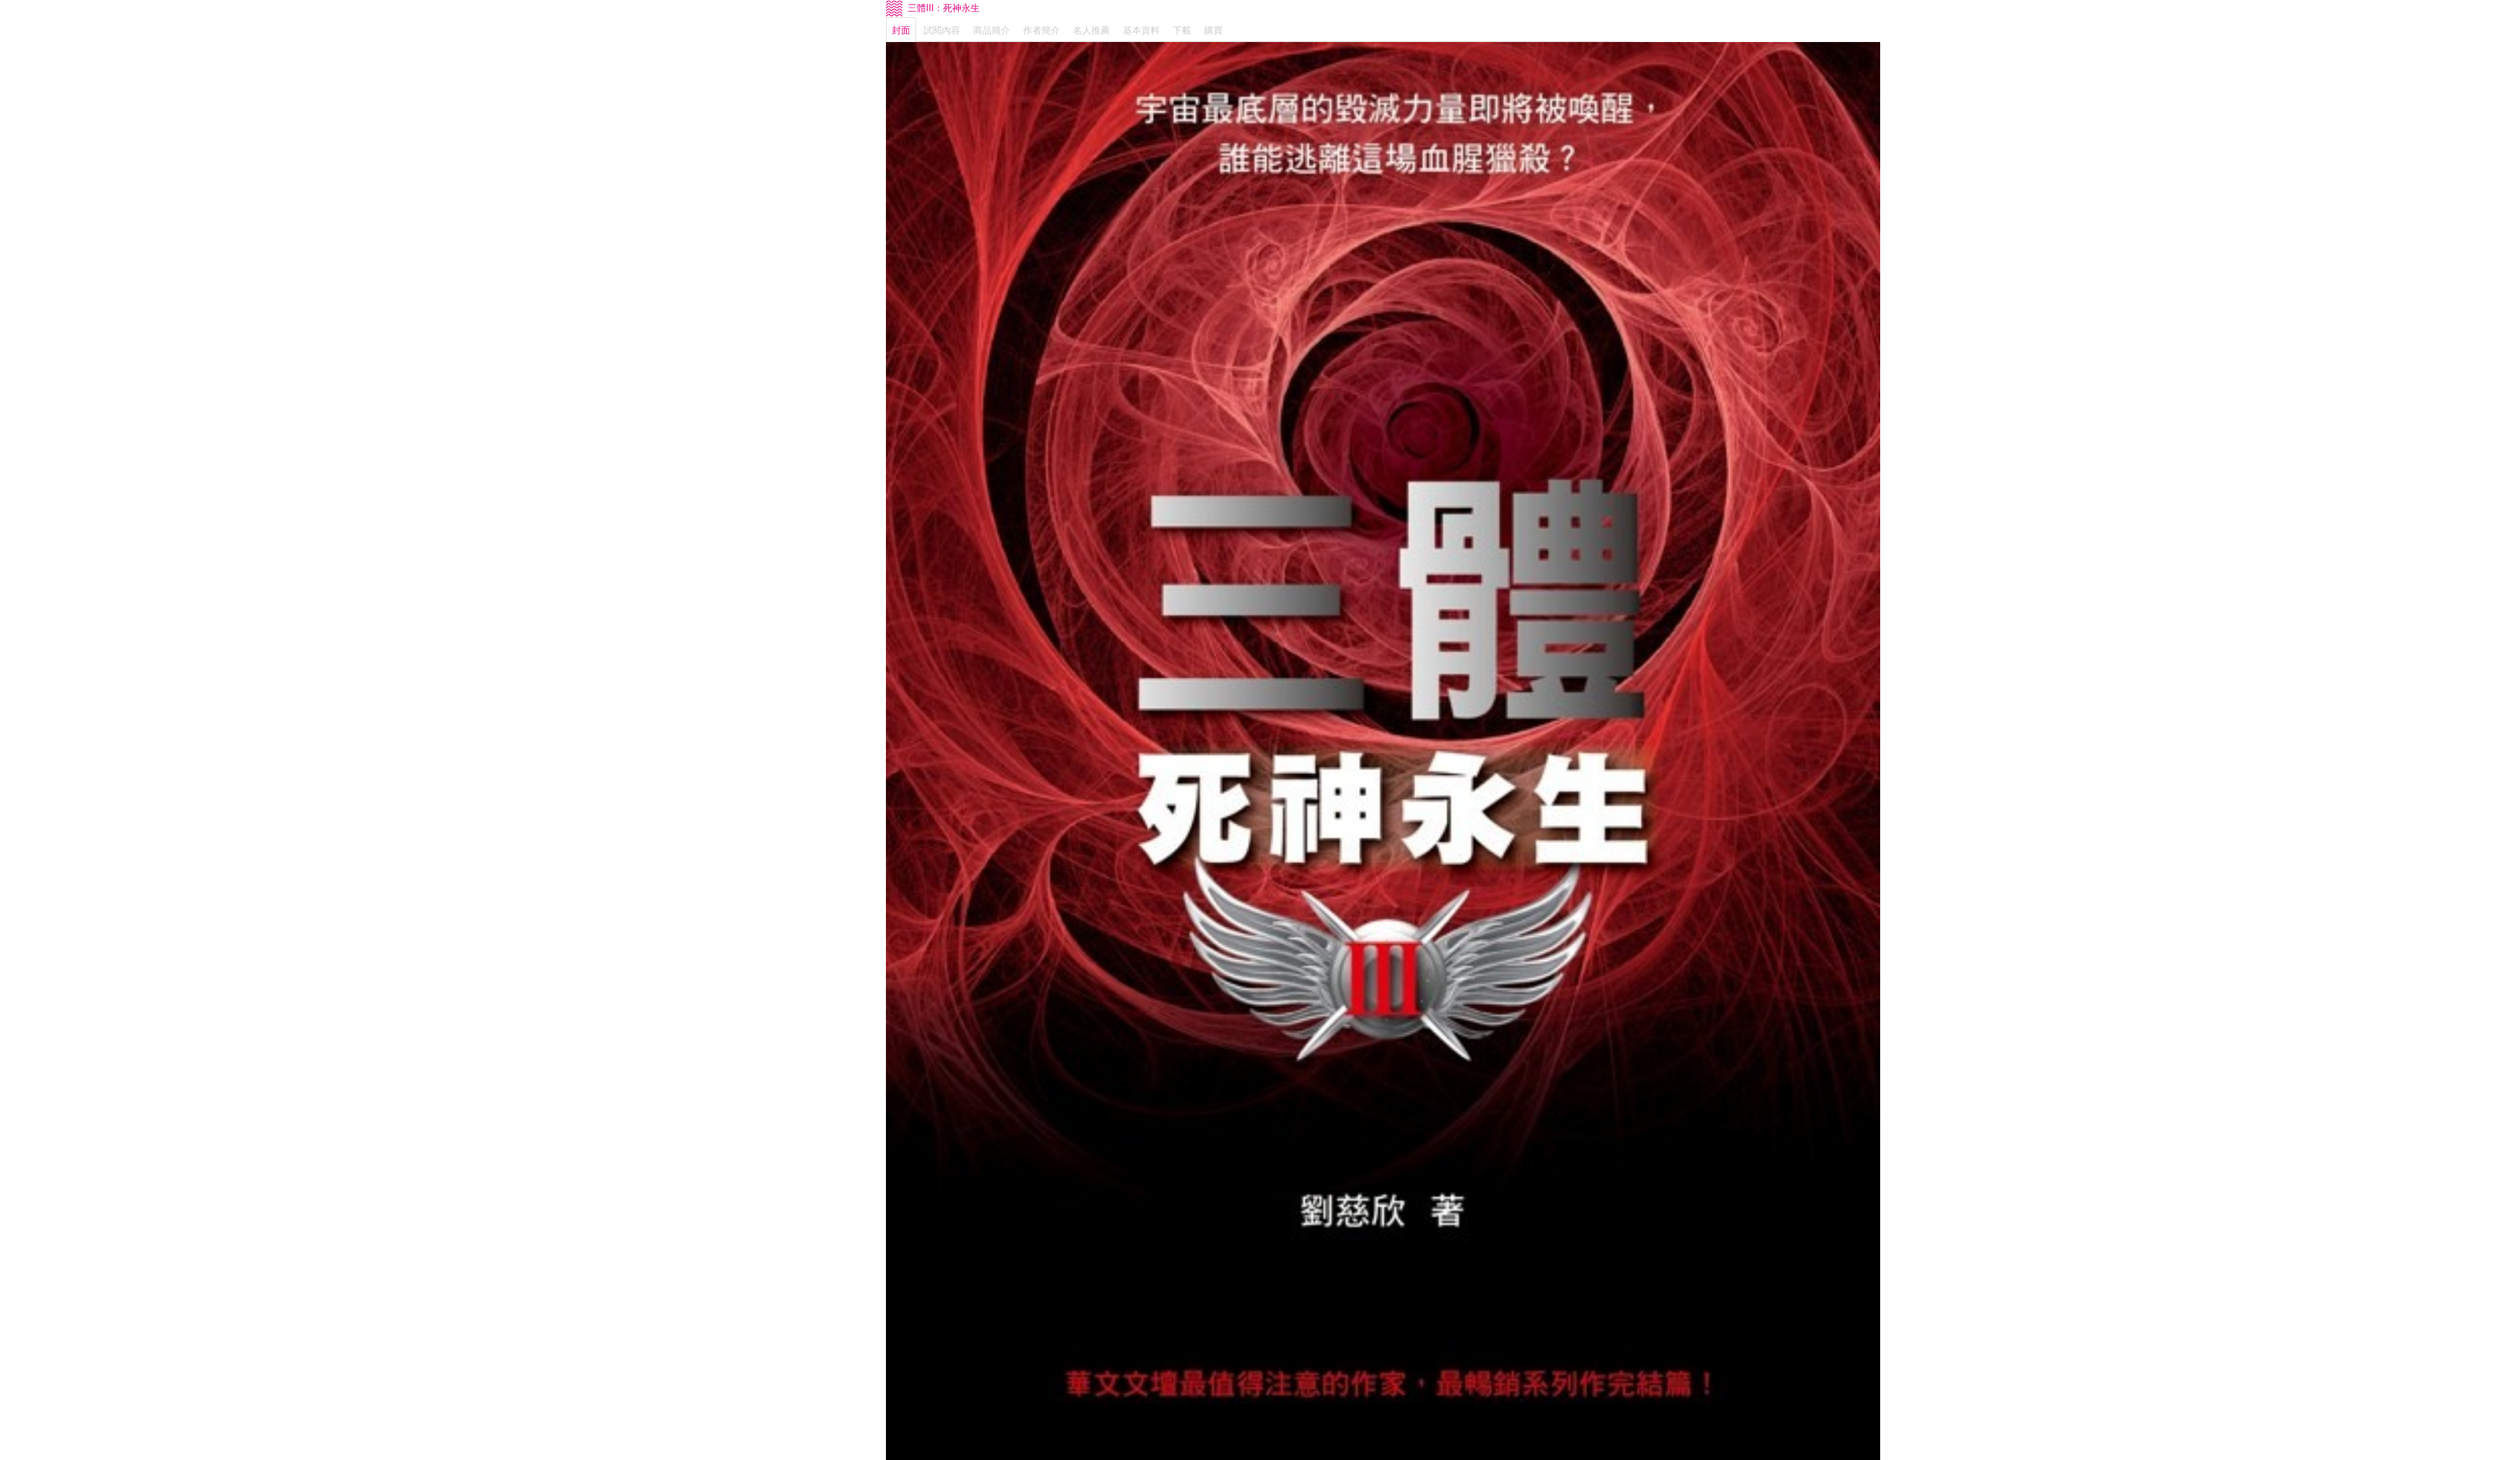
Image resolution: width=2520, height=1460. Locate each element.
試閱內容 (942, 30)
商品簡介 (992, 30)
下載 (1182, 30)
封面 (901, 30)
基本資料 (1141, 30)
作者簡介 (1041, 30)
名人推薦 (1091, 30)
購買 (1213, 30)
